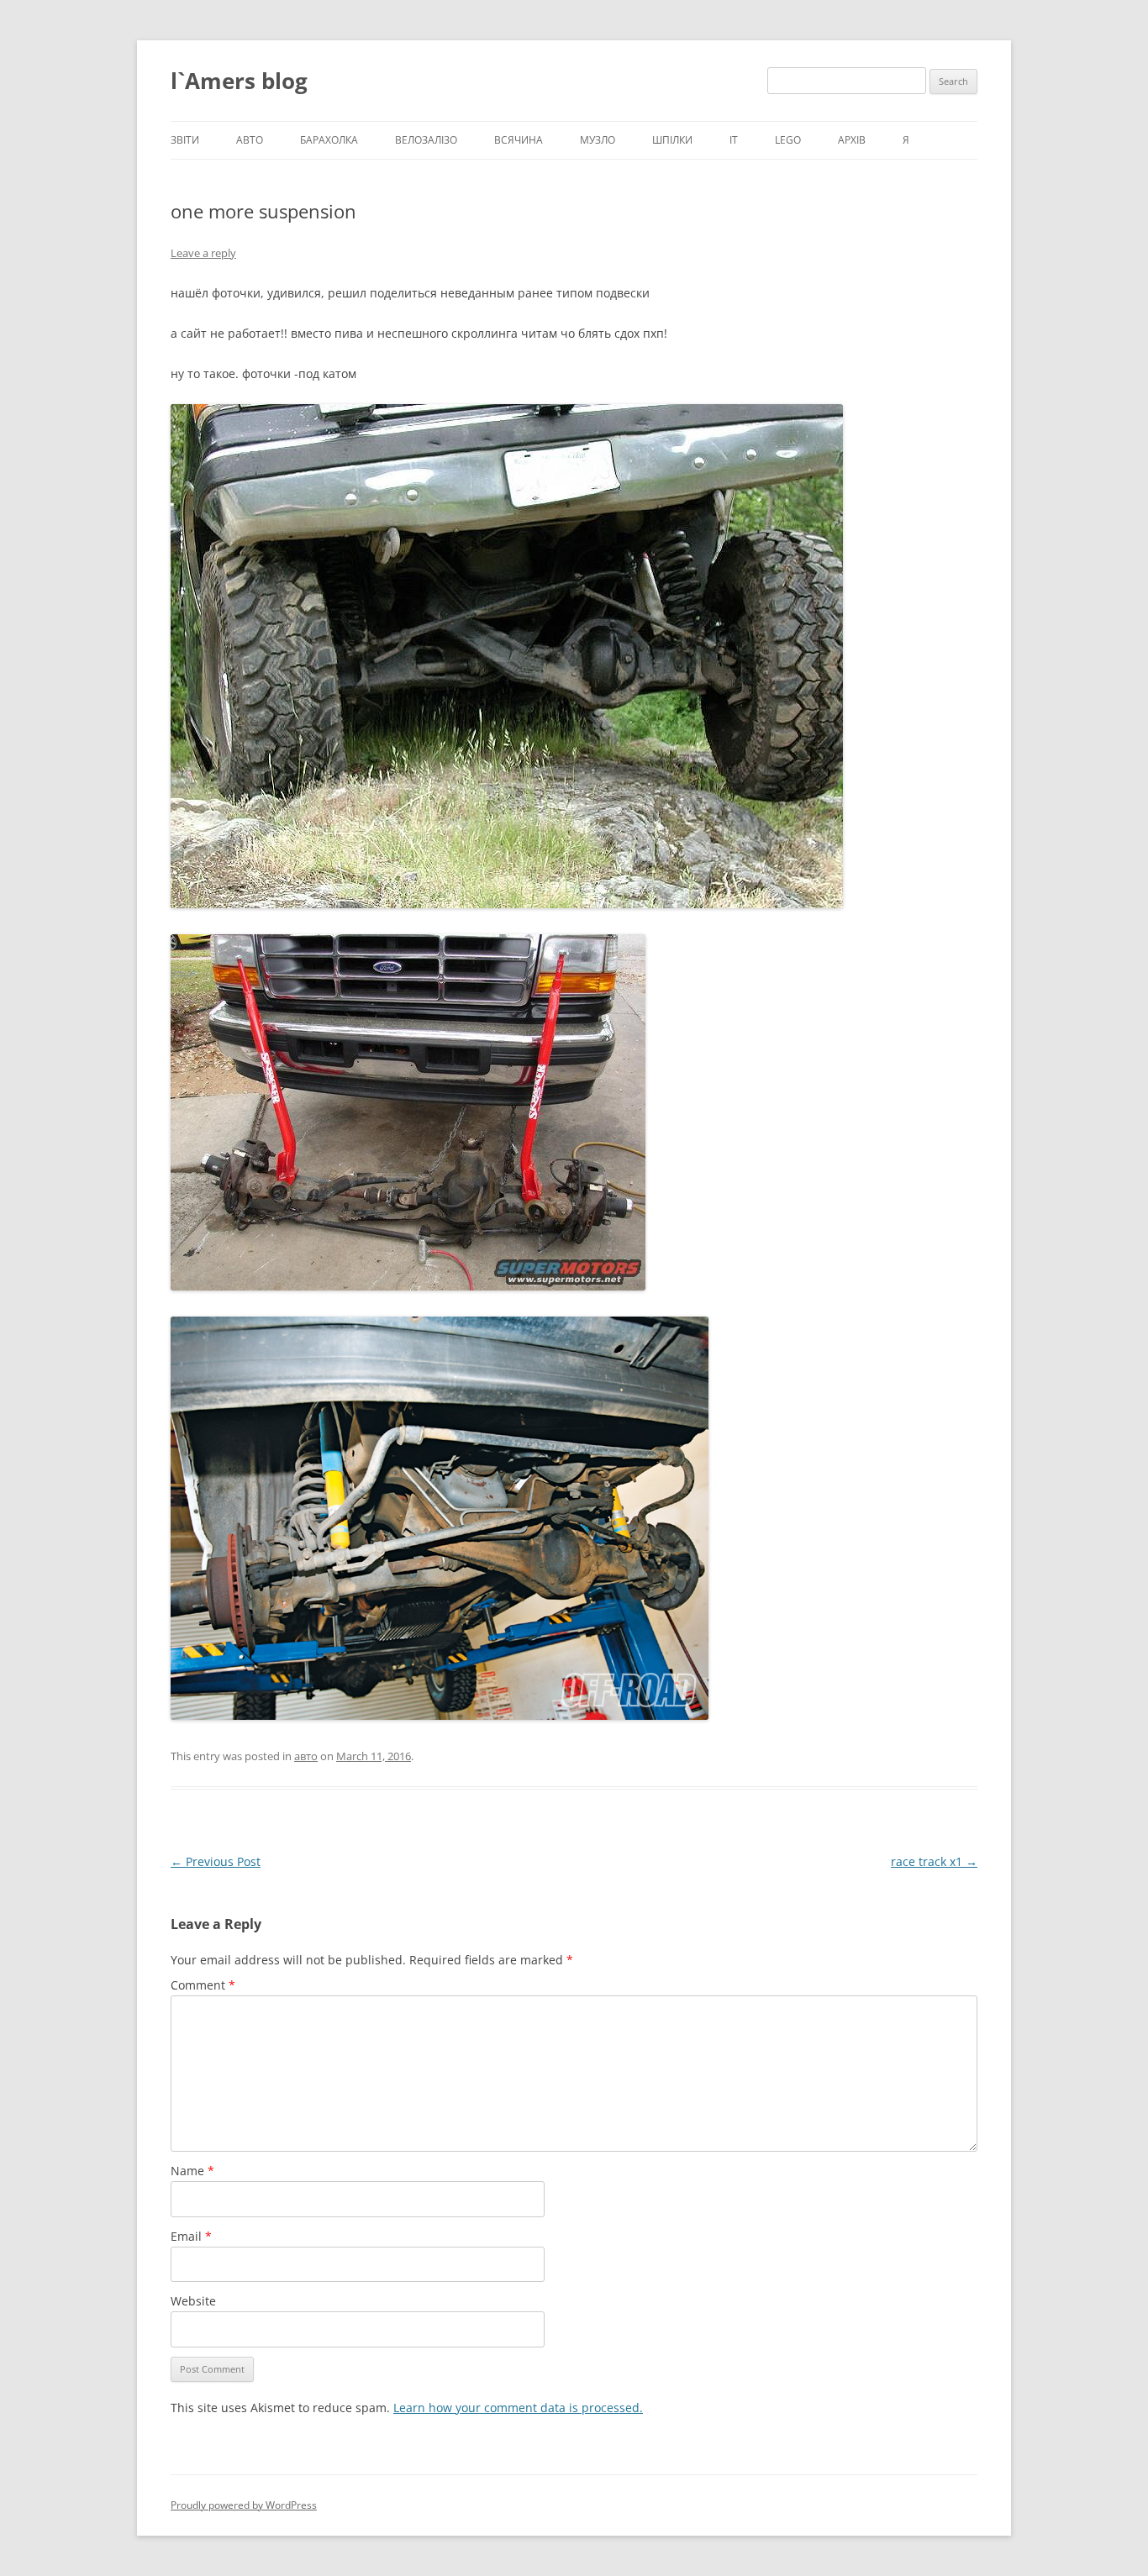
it (734, 140)
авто (250, 140)
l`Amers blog (239, 81)
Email (191, 2236)
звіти (185, 140)
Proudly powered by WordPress (244, 2505)
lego (788, 140)
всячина (519, 140)
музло (598, 140)
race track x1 (934, 1861)
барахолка (329, 140)
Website (193, 2301)
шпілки (672, 140)
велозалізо (426, 140)
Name (192, 2171)
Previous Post (216, 1861)
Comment (203, 1985)
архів (852, 140)
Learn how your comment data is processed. (518, 2408)
